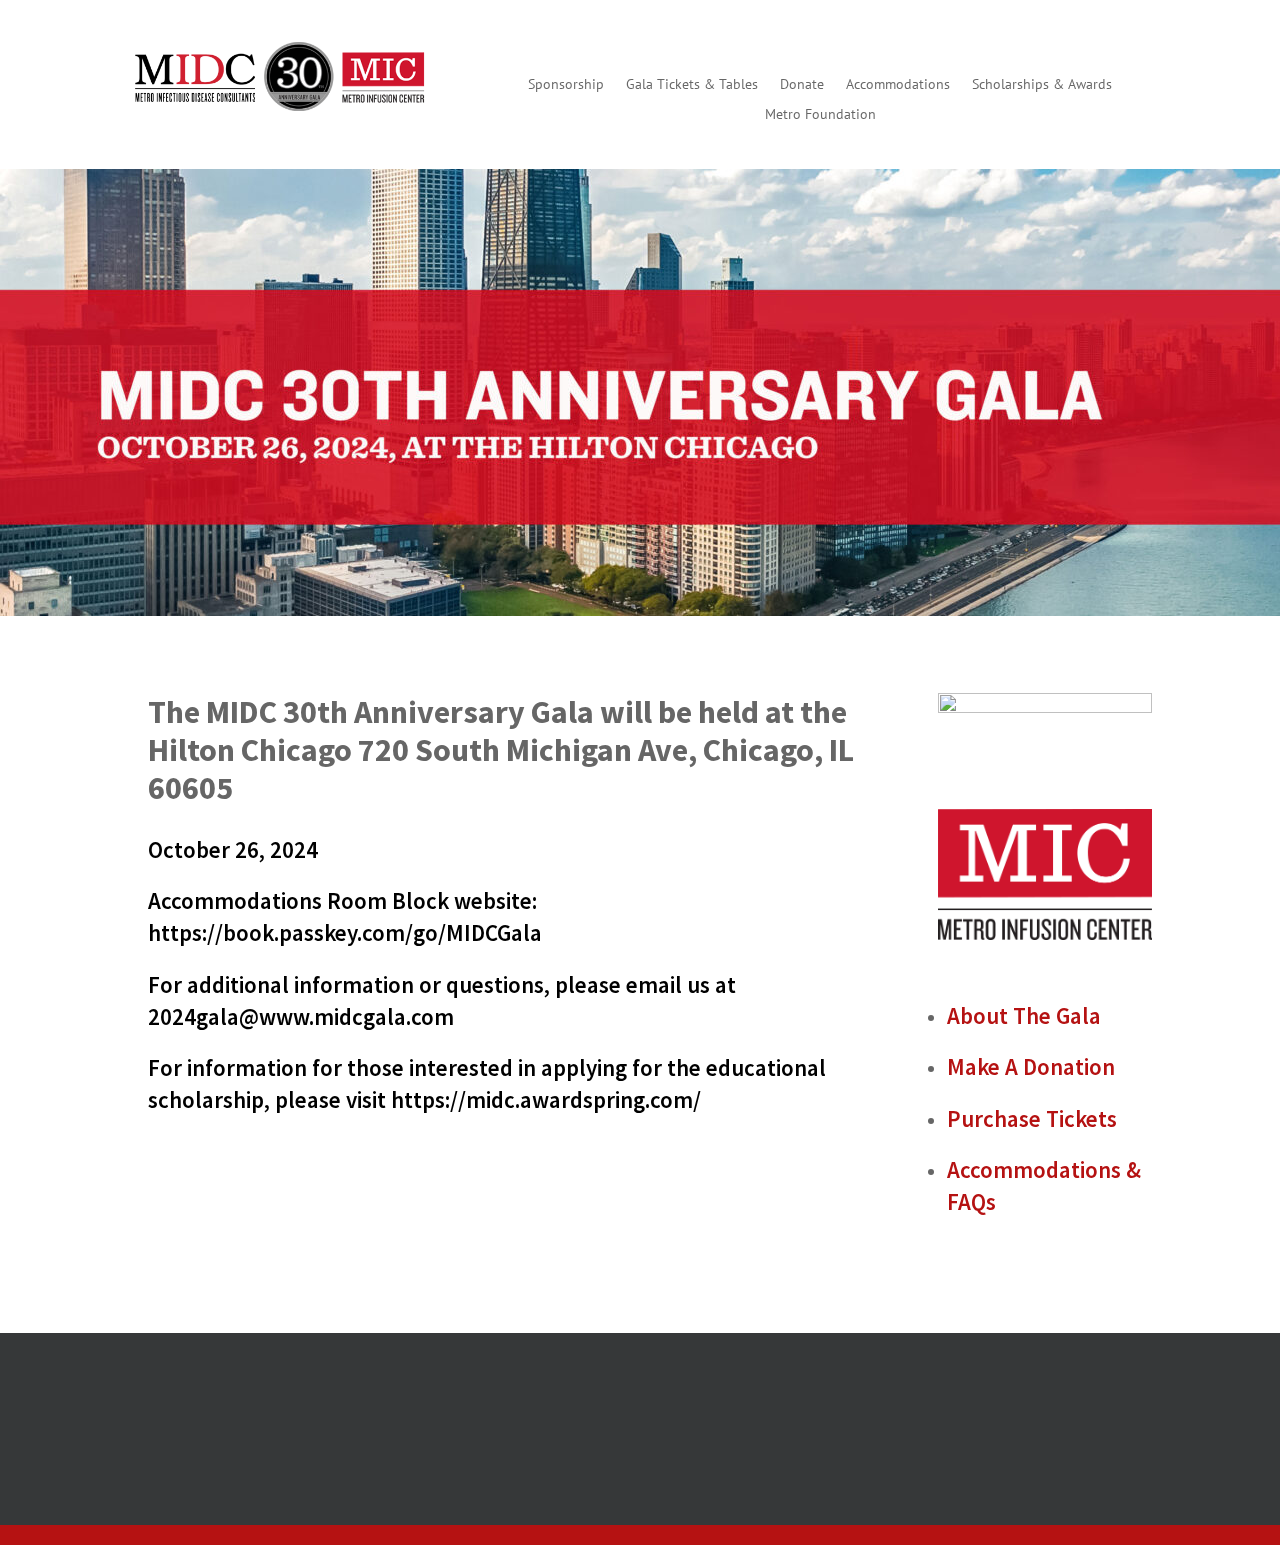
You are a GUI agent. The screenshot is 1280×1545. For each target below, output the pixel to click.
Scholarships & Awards (1042, 85)
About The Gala (1024, 1015)
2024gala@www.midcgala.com (301, 1016)
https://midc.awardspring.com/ (546, 1099)
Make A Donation (1031, 1066)
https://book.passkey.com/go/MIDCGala (347, 932)
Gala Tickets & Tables (692, 85)
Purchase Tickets (1032, 1118)
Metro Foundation (820, 115)
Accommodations (898, 85)
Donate (802, 85)
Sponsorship (566, 85)
